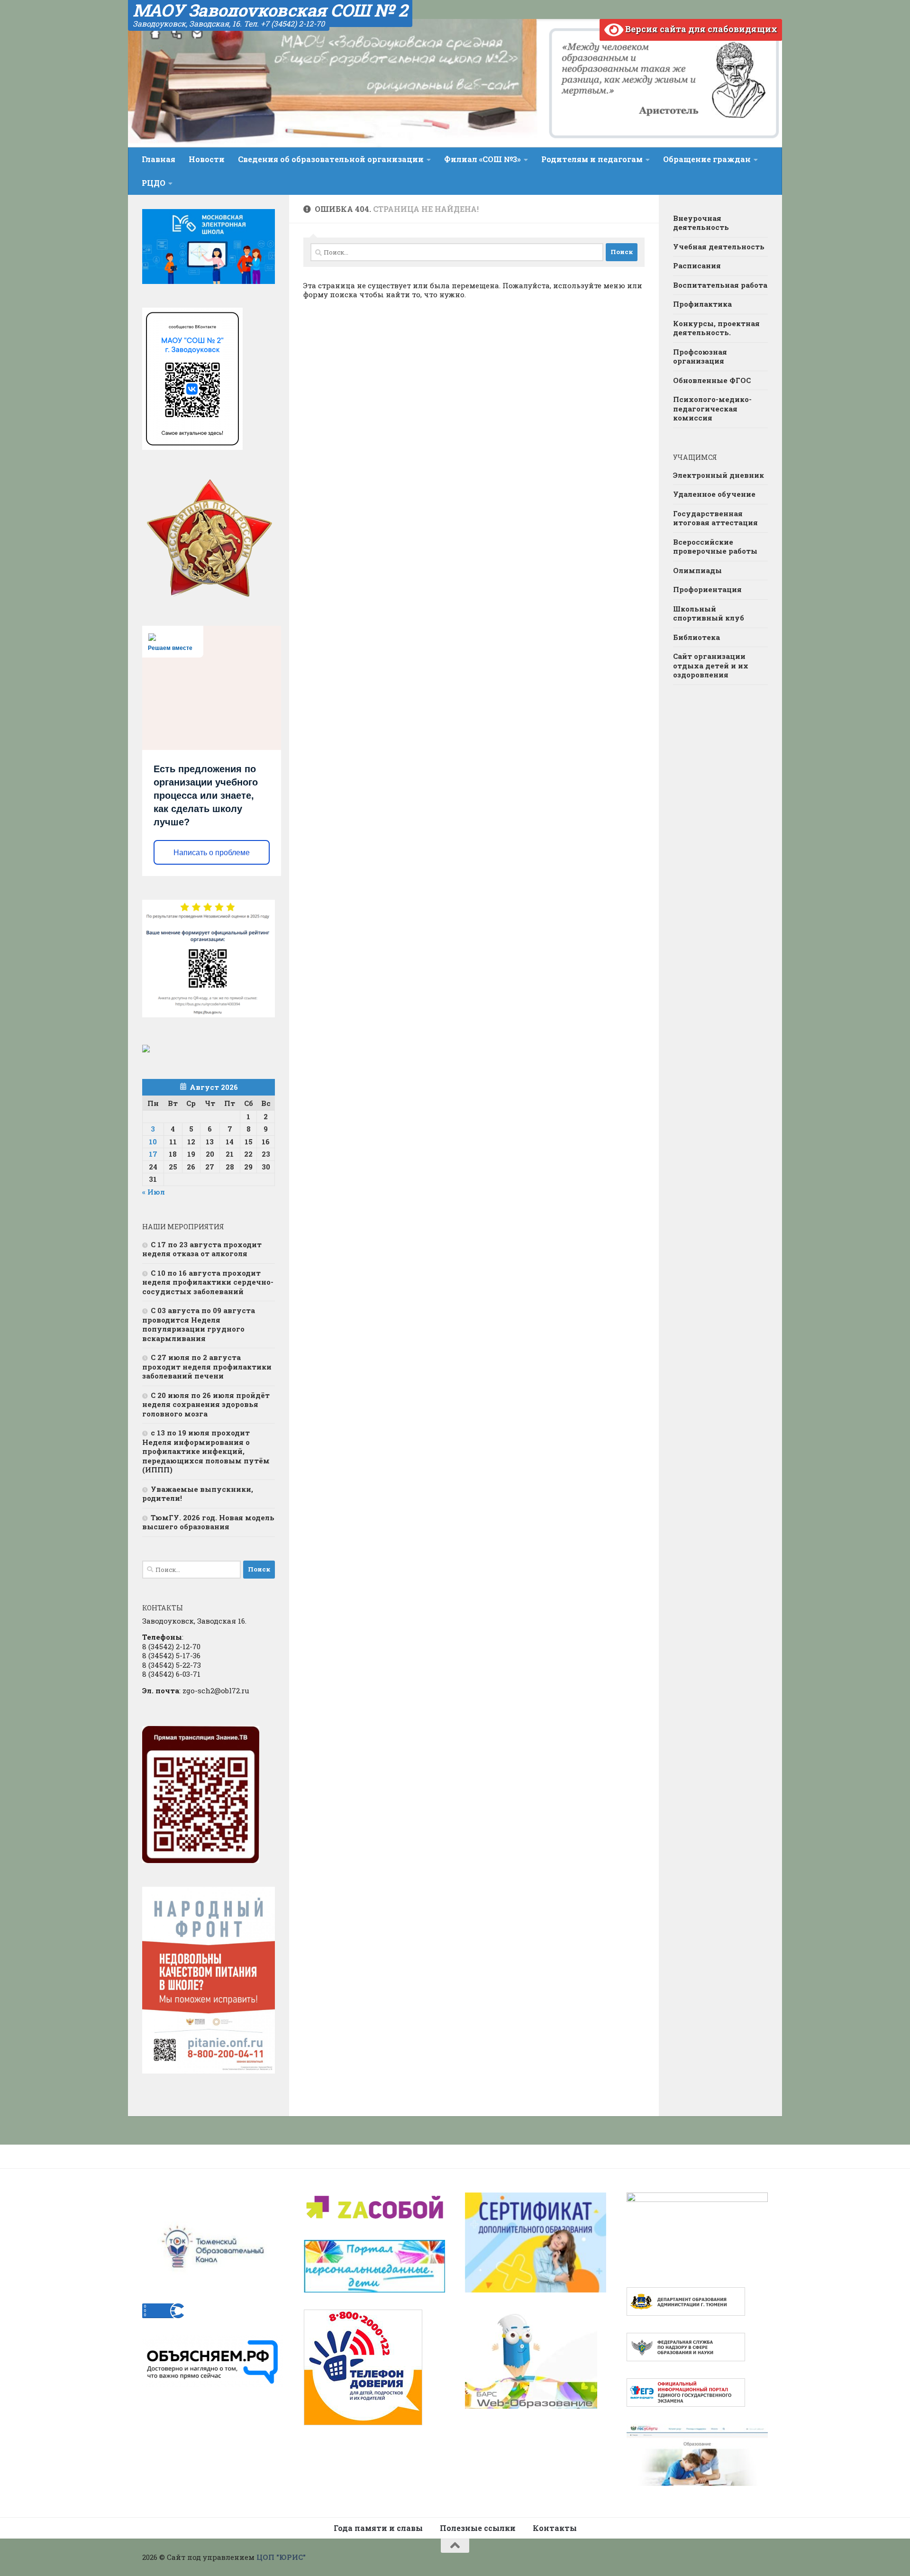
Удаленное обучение (714, 494)
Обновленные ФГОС (712, 380)
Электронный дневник (719, 475)
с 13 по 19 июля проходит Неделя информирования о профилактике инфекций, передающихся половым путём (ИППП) (206, 1451)
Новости (207, 159)
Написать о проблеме (212, 853)
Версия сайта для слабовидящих (700, 29)
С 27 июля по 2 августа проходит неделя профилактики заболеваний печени (207, 1366)
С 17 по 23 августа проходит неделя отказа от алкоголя (202, 1249)
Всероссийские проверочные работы (715, 547)
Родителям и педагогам (592, 159)
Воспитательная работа (720, 285)
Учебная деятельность (719, 247)
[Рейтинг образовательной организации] (146, 1050)
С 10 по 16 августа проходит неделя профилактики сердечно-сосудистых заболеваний (208, 1282)
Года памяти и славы (378, 2528)
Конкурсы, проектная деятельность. (716, 328)
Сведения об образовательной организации (331, 159)
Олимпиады (697, 570)
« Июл (154, 1192)
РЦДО (154, 183)
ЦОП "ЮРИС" (281, 2557)
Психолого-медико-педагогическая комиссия (712, 408)
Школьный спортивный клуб (709, 613)
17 (153, 1154)
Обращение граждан (707, 159)
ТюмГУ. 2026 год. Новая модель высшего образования (208, 1522)
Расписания (697, 265)
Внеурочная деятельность (701, 223)
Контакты (555, 2528)
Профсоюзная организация (700, 356)
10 (153, 1142)
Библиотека (696, 637)
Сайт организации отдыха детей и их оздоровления (711, 665)
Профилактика (702, 304)
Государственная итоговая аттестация (715, 518)
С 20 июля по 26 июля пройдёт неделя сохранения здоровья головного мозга (206, 1404)
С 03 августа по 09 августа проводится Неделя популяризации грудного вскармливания (199, 1324)
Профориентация (707, 589)
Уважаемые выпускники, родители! (198, 1494)
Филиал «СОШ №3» (482, 159)
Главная (159, 159)
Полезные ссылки (478, 2528)
